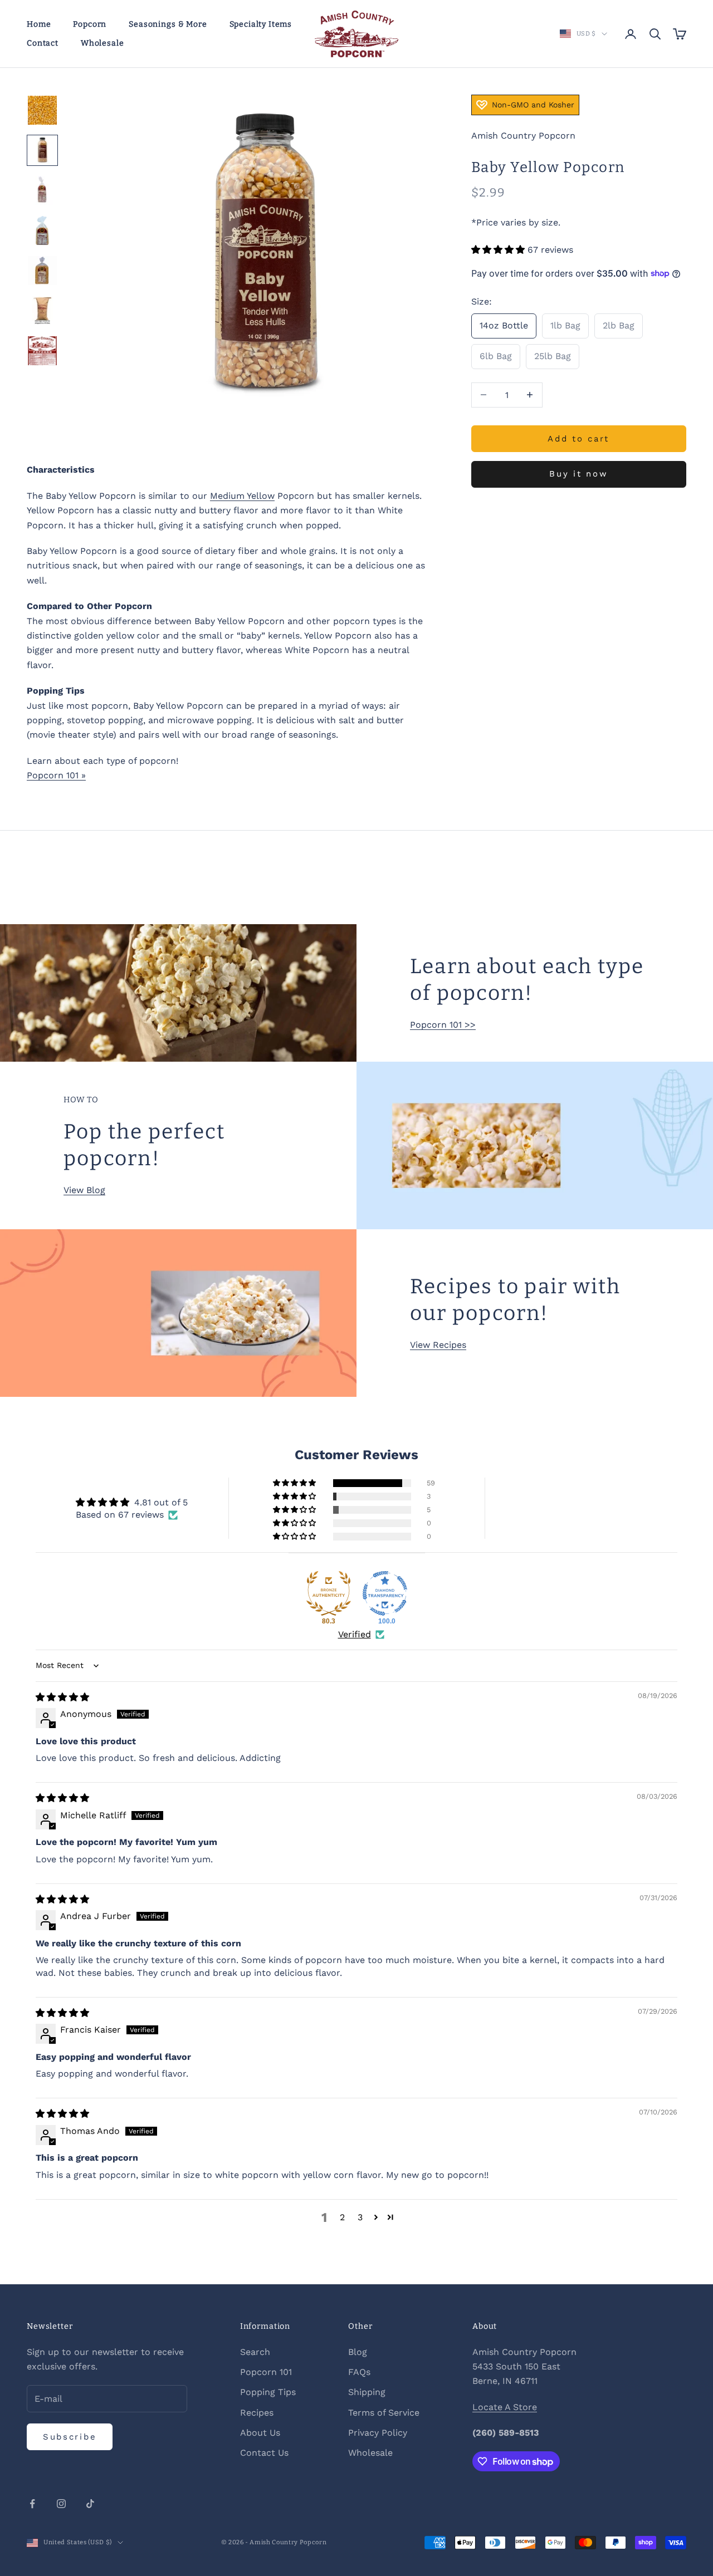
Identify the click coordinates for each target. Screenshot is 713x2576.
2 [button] (342, 2217)
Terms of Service (384, 2413)
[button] (499, 250)
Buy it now (578, 474)
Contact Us (264, 2453)
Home (39, 24)
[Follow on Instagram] (61, 2504)
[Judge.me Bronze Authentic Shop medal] (329, 1593)
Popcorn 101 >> (443, 1025)
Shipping (367, 2392)
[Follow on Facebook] (32, 2504)
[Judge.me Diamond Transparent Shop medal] (385, 1593)
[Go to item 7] (42, 351)
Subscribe (70, 2437)
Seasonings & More (168, 24)
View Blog (84, 1190)
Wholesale (102, 43)
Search (255, 2352)
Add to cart (578, 438)
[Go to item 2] (42, 150)
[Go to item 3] (42, 190)
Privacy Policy (378, 2433)
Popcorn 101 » (56, 775)
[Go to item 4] (42, 230)
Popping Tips (268, 2392)
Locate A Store (505, 2407)
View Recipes (438, 1345)
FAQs (359, 2372)
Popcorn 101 (266, 2372)
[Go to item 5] (42, 271)
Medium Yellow (242, 496)
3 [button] (360, 2217)
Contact (43, 43)
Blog (358, 2352)
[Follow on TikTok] (90, 2504)
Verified (355, 1634)
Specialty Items (261, 24)
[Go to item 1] (42, 110)
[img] (62, 1697)
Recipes (257, 2413)
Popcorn (90, 24)
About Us (260, 2433)
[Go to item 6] (42, 311)
